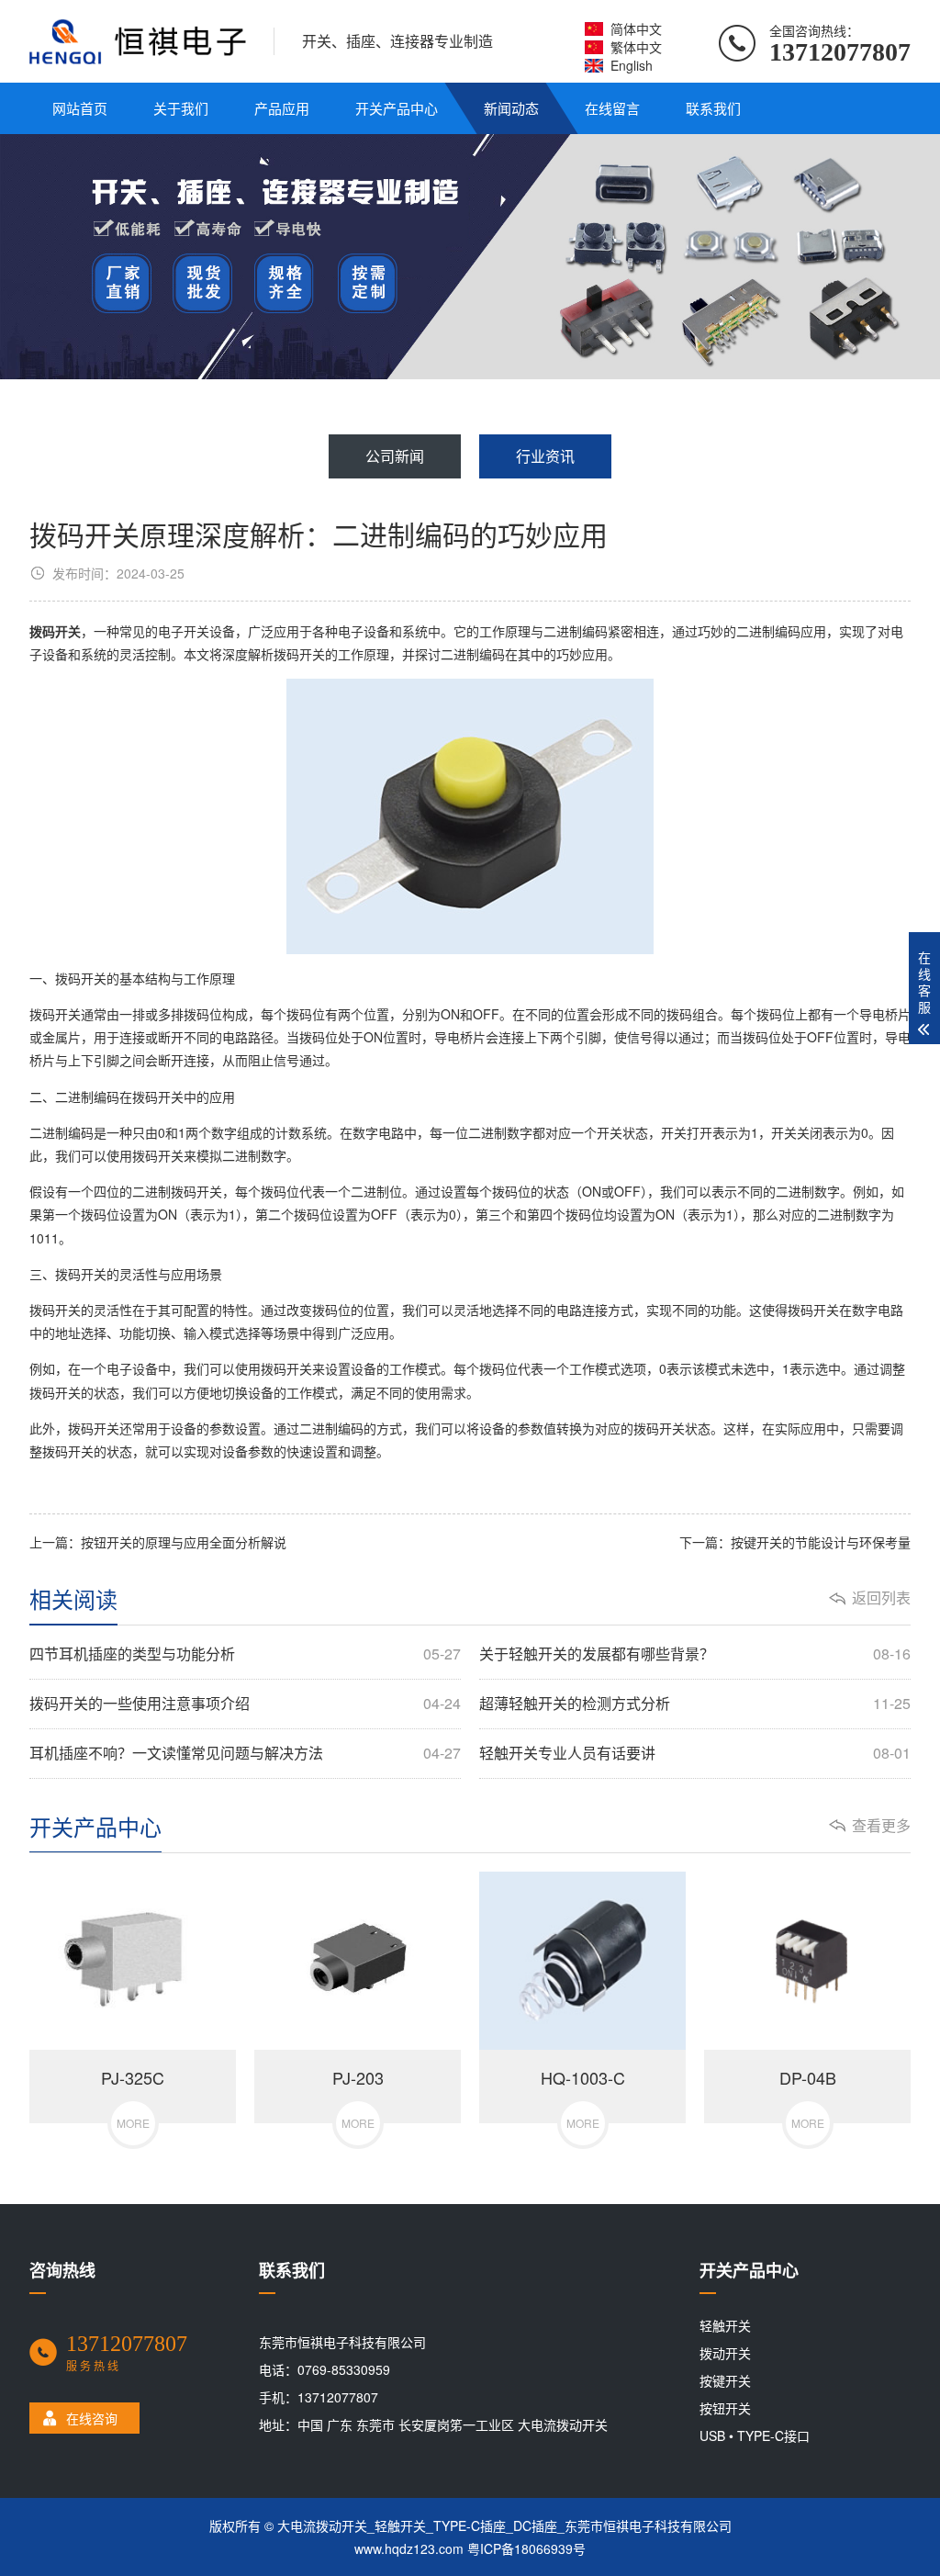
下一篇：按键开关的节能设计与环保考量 (795, 1542)
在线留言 (612, 108)
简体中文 (636, 28)
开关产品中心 (397, 108)
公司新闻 (395, 456)
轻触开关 (725, 2325)
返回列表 (881, 1598)
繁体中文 (636, 47)
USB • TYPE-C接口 (755, 2435)
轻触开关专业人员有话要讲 (695, 1753)
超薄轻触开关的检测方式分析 (695, 1704)
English (632, 65)
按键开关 (725, 2380)
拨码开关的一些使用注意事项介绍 (245, 1704)
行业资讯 (545, 456)
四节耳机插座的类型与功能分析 (245, 1654)
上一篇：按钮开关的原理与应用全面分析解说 (158, 1542)
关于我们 (181, 108)
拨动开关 (725, 2353)
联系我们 (713, 108)
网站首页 (80, 108)
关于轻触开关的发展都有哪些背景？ (695, 1654)
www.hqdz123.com (409, 2548)
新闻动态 (511, 108)
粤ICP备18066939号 (526, 2548)
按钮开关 (725, 2408)
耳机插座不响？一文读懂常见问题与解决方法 (245, 1753)
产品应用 (282, 108)
